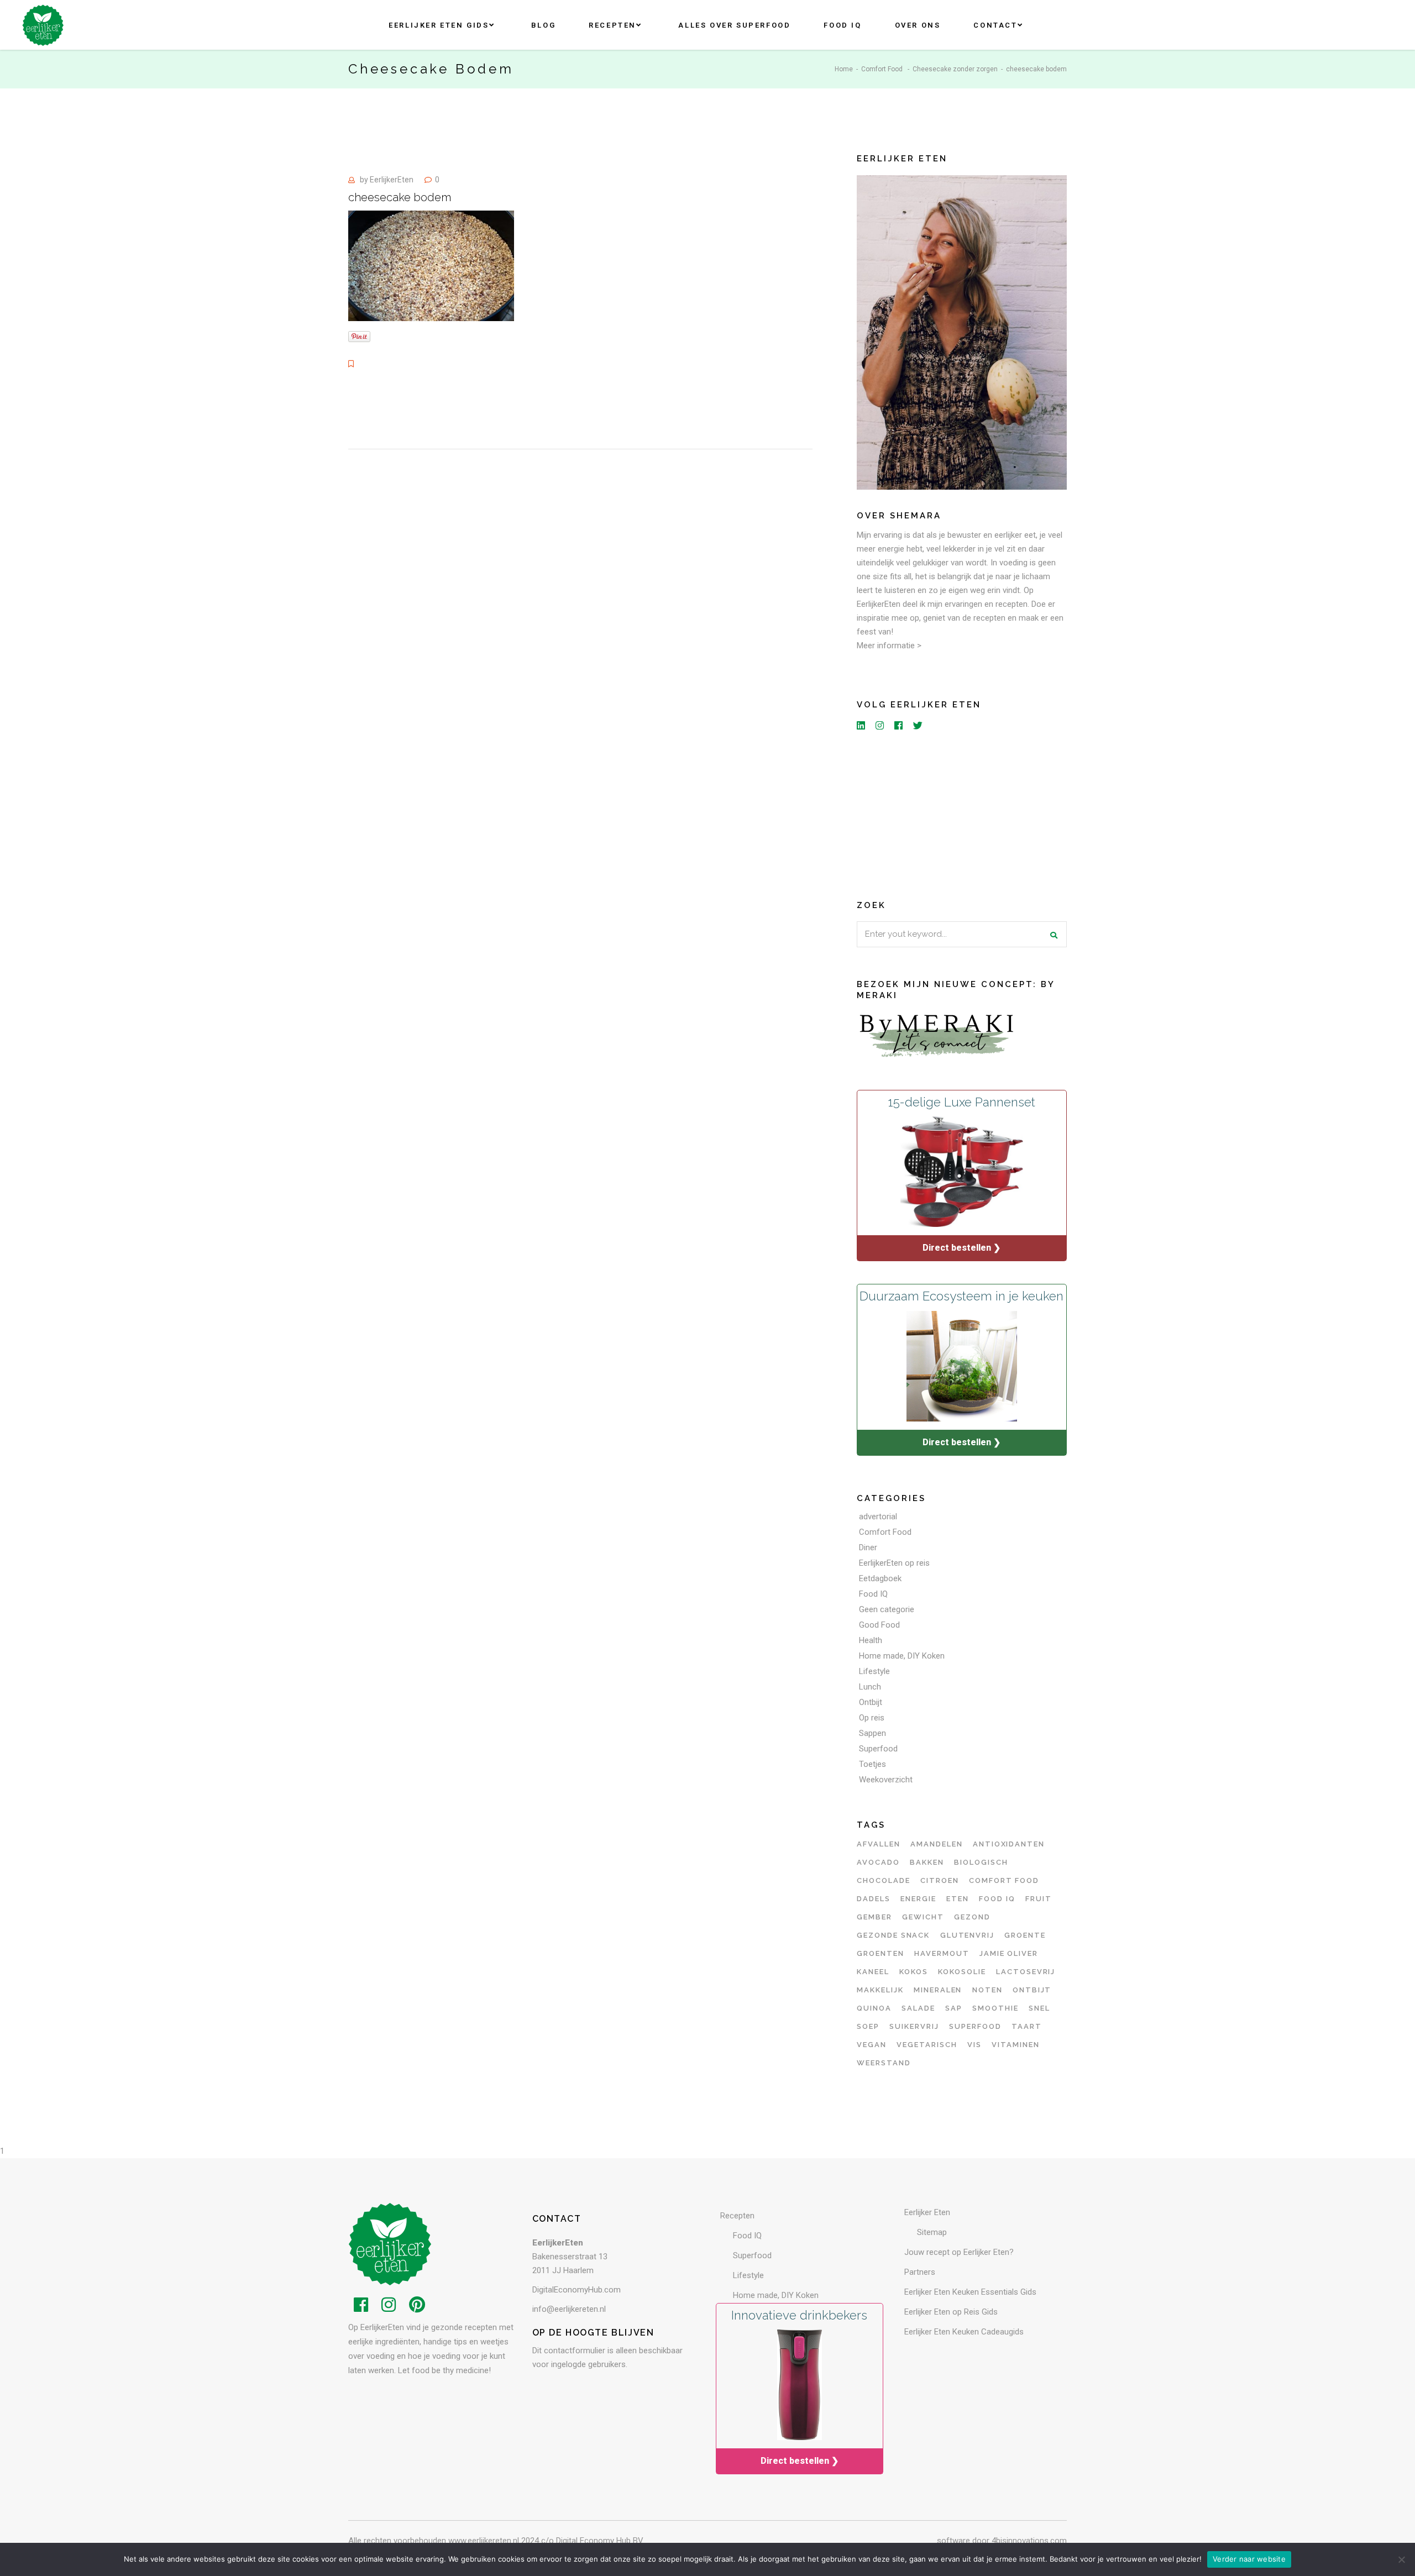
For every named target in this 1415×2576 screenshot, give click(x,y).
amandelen (937, 1844)
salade (918, 2008)
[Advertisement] (962, 813)
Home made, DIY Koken (902, 1656)
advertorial (878, 1517)
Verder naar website (1249, 2559)
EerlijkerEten (392, 180)
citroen (940, 1880)
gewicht (923, 1917)
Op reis (872, 1718)
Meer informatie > (889, 646)
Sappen (872, 1733)
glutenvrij (968, 1935)
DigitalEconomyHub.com (577, 2290)
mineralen (938, 1990)
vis (974, 2045)
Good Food (879, 1625)
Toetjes (872, 1764)
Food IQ (873, 1594)
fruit (1039, 1899)
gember (874, 1917)
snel (1039, 2008)
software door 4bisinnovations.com (1002, 2541)
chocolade (884, 1880)
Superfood (878, 1749)
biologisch (981, 1862)
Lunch (870, 1687)
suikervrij (914, 2026)
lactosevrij (1026, 1972)
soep (868, 2026)
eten (958, 1899)
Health (871, 1640)
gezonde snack (893, 1935)
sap (954, 2008)
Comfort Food (882, 69)
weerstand (884, 2063)
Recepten (737, 2216)
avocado (878, 1862)
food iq (997, 1899)
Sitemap (932, 2232)
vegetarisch (927, 2045)
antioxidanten (1009, 1844)
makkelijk (880, 1990)
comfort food (1004, 1880)
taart (1027, 2026)
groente (1025, 1935)
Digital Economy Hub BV (600, 2541)
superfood (975, 2026)
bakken (927, 1862)
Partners (920, 2272)
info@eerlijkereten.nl (569, 2309)
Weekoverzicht (886, 1780)
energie (918, 1899)
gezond (972, 1917)
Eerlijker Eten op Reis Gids (951, 2312)
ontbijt (1032, 1990)
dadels (874, 1899)
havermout (942, 1953)
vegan (872, 2045)
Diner (868, 1547)
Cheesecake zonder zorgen (955, 69)
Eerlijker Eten (927, 2212)
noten (987, 1990)
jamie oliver (1009, 1953)
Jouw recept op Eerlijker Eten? (959, 2252)
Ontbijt (871, 1702)
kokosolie (962, 1972)
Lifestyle (874, 1671)
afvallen (879, 1844)
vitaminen (1016, 2045)
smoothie (995, 2008)
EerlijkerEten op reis (894, 1563)
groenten (881, 1953)
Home (844, 69)
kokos (914, 1972)
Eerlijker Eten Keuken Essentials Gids (970, 2292)
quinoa (874, 2008)
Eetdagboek (880, 1578)
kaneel (873, 1972)
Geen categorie (887, 1609)
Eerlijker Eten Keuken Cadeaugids (964, 2332)
